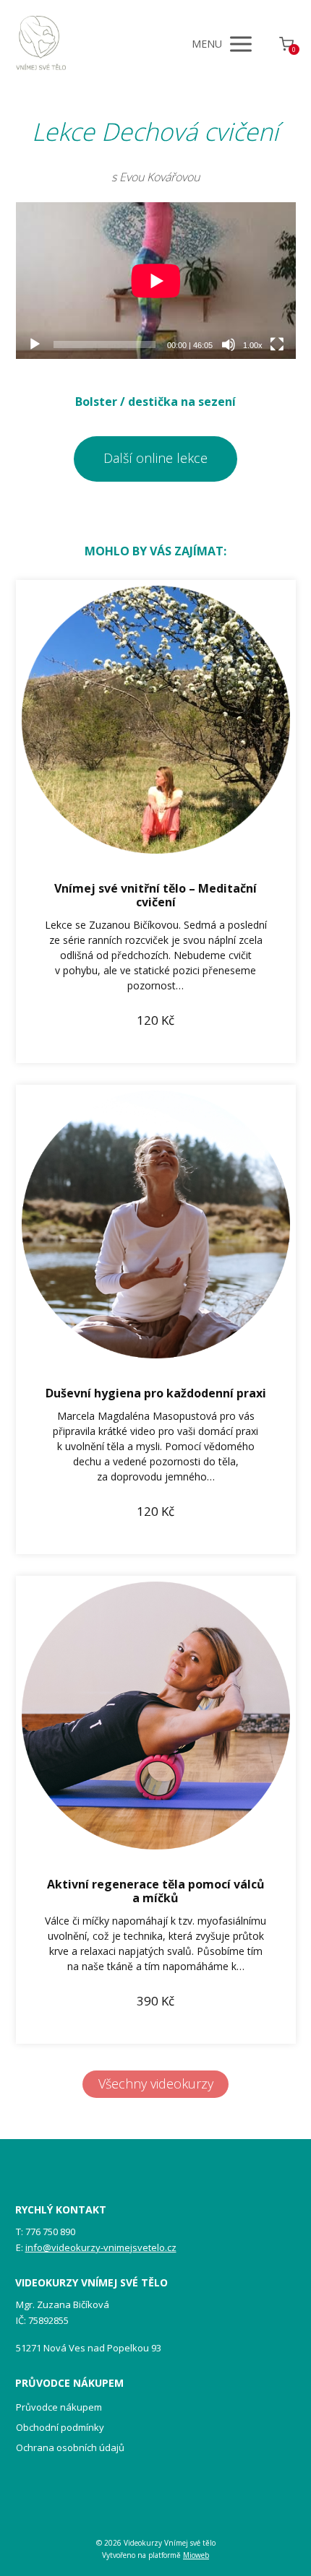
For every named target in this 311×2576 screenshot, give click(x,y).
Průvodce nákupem (59, 2407)
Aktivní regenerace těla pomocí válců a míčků (156, 1891)
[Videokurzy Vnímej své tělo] (41, 44)
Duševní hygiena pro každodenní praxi (156, 1393)
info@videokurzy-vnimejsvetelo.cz (101, 2247)
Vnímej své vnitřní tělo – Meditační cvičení (155, 895)
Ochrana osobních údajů (70, 2447)
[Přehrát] (35, 344)
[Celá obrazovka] (277, 344)
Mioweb (196, 2555)
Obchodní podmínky (60, 2427)
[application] (156, 281)
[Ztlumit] (229, 344)
